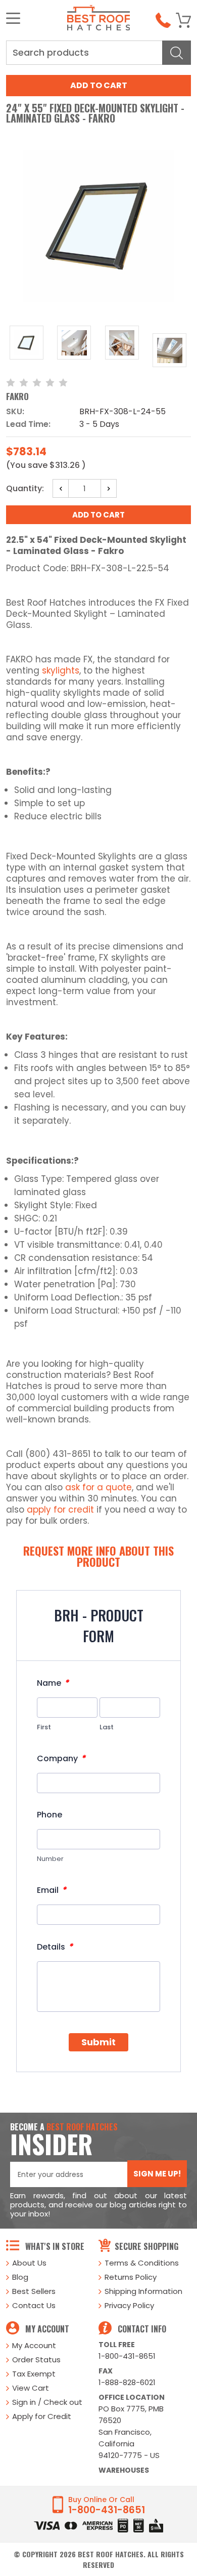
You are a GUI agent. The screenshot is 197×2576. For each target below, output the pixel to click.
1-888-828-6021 (127, 2382)
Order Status (36, 2360)
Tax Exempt (34, 2374)
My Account (34, 2345)
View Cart (31, 2388)
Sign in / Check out (47, 2402)
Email (52, 1890)
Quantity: (25, 488)
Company (61, 1758)
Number (50, 1859)
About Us (29, 2263)
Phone (50, 1815)
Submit (98, 2042)
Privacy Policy (129, 2305)
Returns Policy (131, 2277)
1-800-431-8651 (127, 2356)
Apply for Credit (42, 2416)
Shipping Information (143, 2291)
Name (53, 1683)
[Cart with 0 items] (183, 20)
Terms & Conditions (142, 2263)
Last (107, 1727)
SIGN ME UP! (157, 2174)
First (44, 1727)
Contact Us (34, 2305)
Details (55, 1947)
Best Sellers (34, 2291)
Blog (20, 2277)
